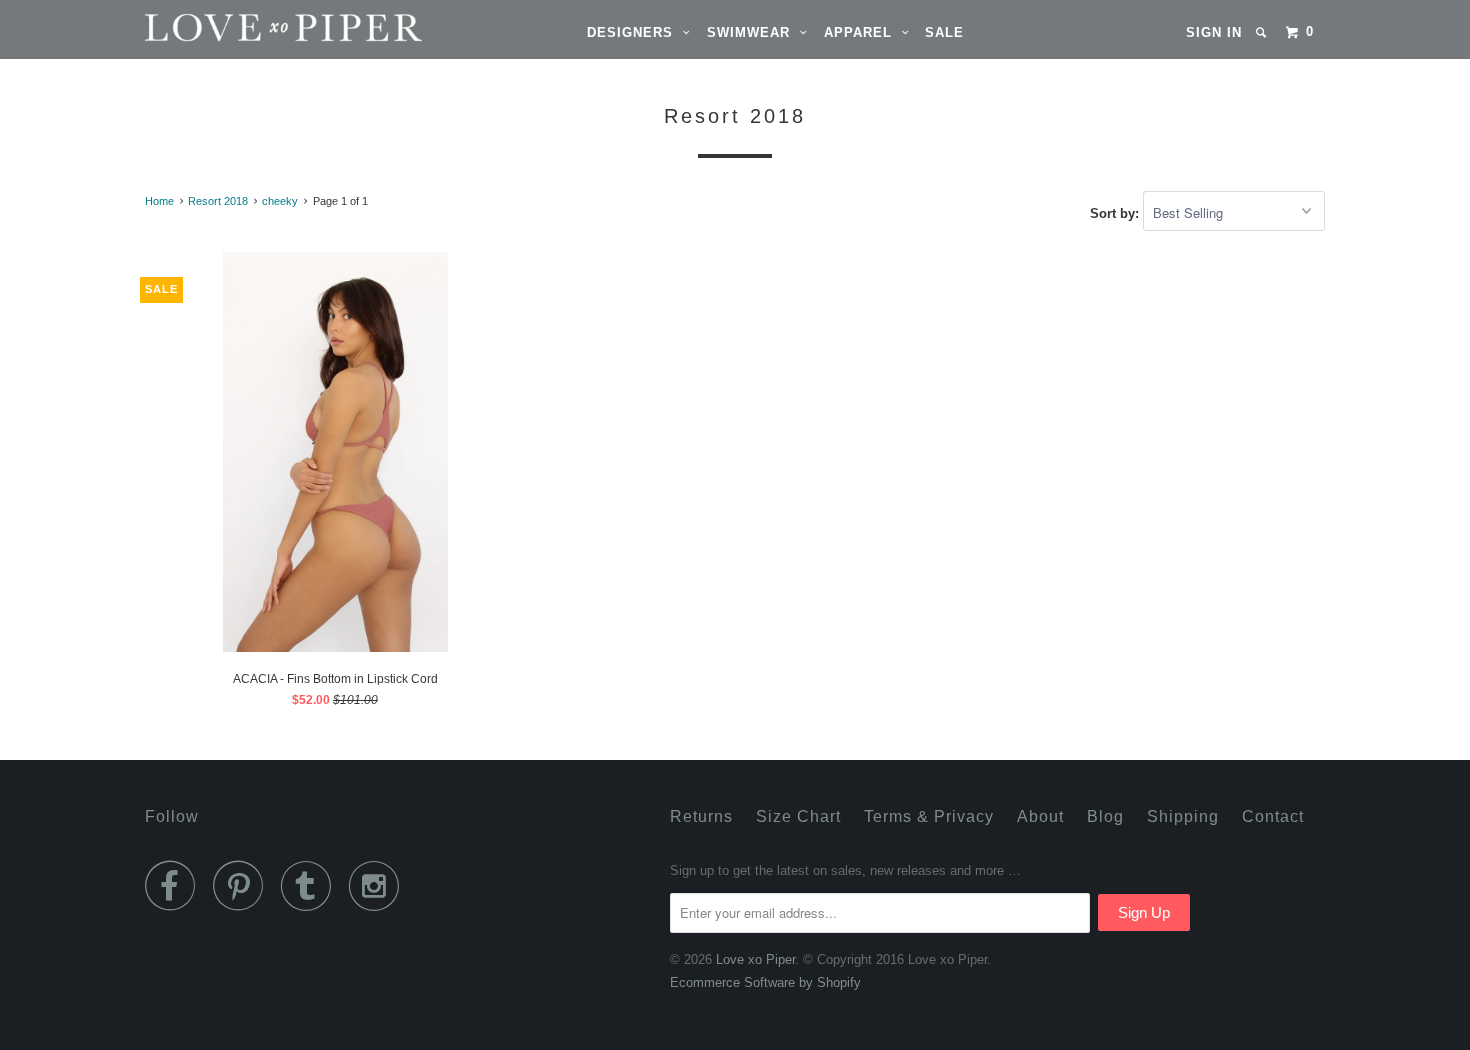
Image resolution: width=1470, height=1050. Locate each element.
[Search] (1263, 32)
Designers (635, 32)
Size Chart (798, 816)
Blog (1105, 816)
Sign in (1214, 32)
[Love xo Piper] (247, 27)
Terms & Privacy (929, 816)
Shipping (1183, 816)
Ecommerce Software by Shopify (765, 982)
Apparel (863, 32)
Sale (944, 32)
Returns (701, 816)
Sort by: (1116, 213)
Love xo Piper (755, 959)
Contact (1273, 816)
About (1040, 816)
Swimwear (753, 32)
